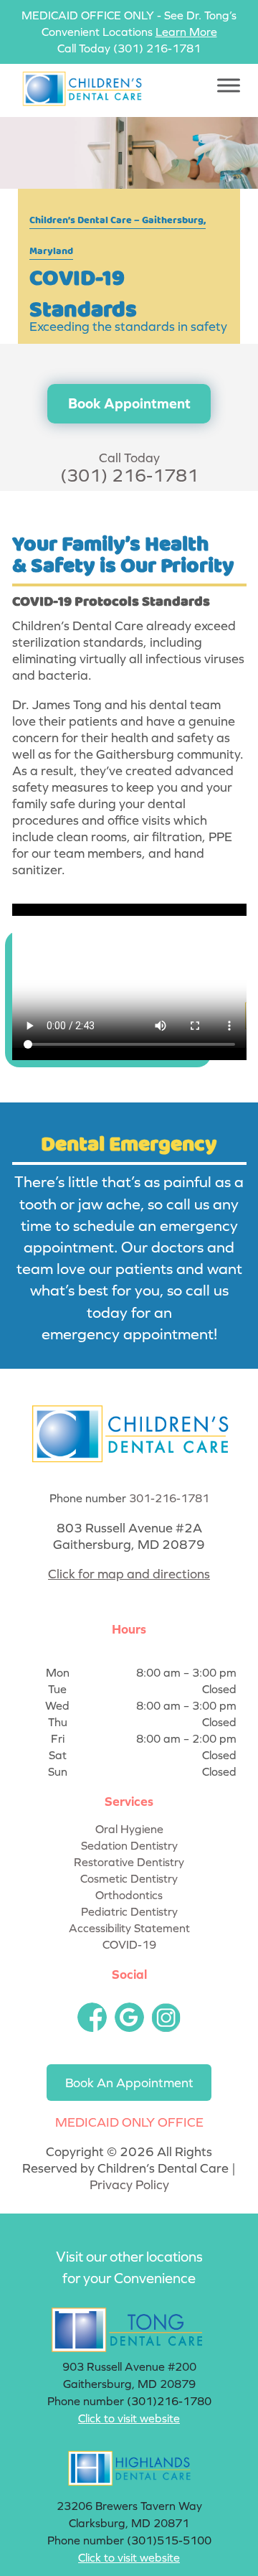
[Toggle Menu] (229, 85)
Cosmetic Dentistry (129, 1878)
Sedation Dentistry (129, 1845)
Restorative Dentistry (129, 1862)
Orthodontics (129, 1895)
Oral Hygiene (129, 1829)
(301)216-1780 (169, 2401)
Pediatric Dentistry (129, 1911)
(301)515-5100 (169, 2540)
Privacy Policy (129, 2184)
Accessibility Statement (129, 1928)
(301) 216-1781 (157, 48)
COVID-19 (129, 1944)
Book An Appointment (129, 2083)
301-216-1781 (169, 1498)
